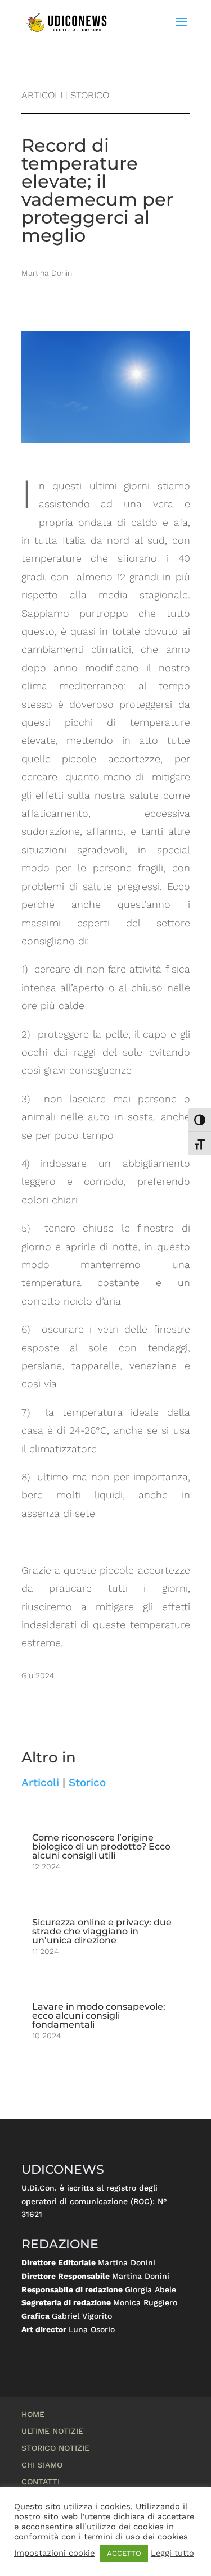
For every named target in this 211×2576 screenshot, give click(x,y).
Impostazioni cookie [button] (54, 2553)
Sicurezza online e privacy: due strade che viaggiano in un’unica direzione (102, 1931)
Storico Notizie (55, 2448)
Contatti (41, 2482)
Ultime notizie (52, 2431)
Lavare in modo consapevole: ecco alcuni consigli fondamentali (99, 2016)
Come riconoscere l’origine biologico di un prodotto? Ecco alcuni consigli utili (101, 1846)
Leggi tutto (172, 2553)
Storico (87, 1782)
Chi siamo (42, 2465)
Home (33, 2414)
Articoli (40, 1782)
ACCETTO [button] (124, 2553)
